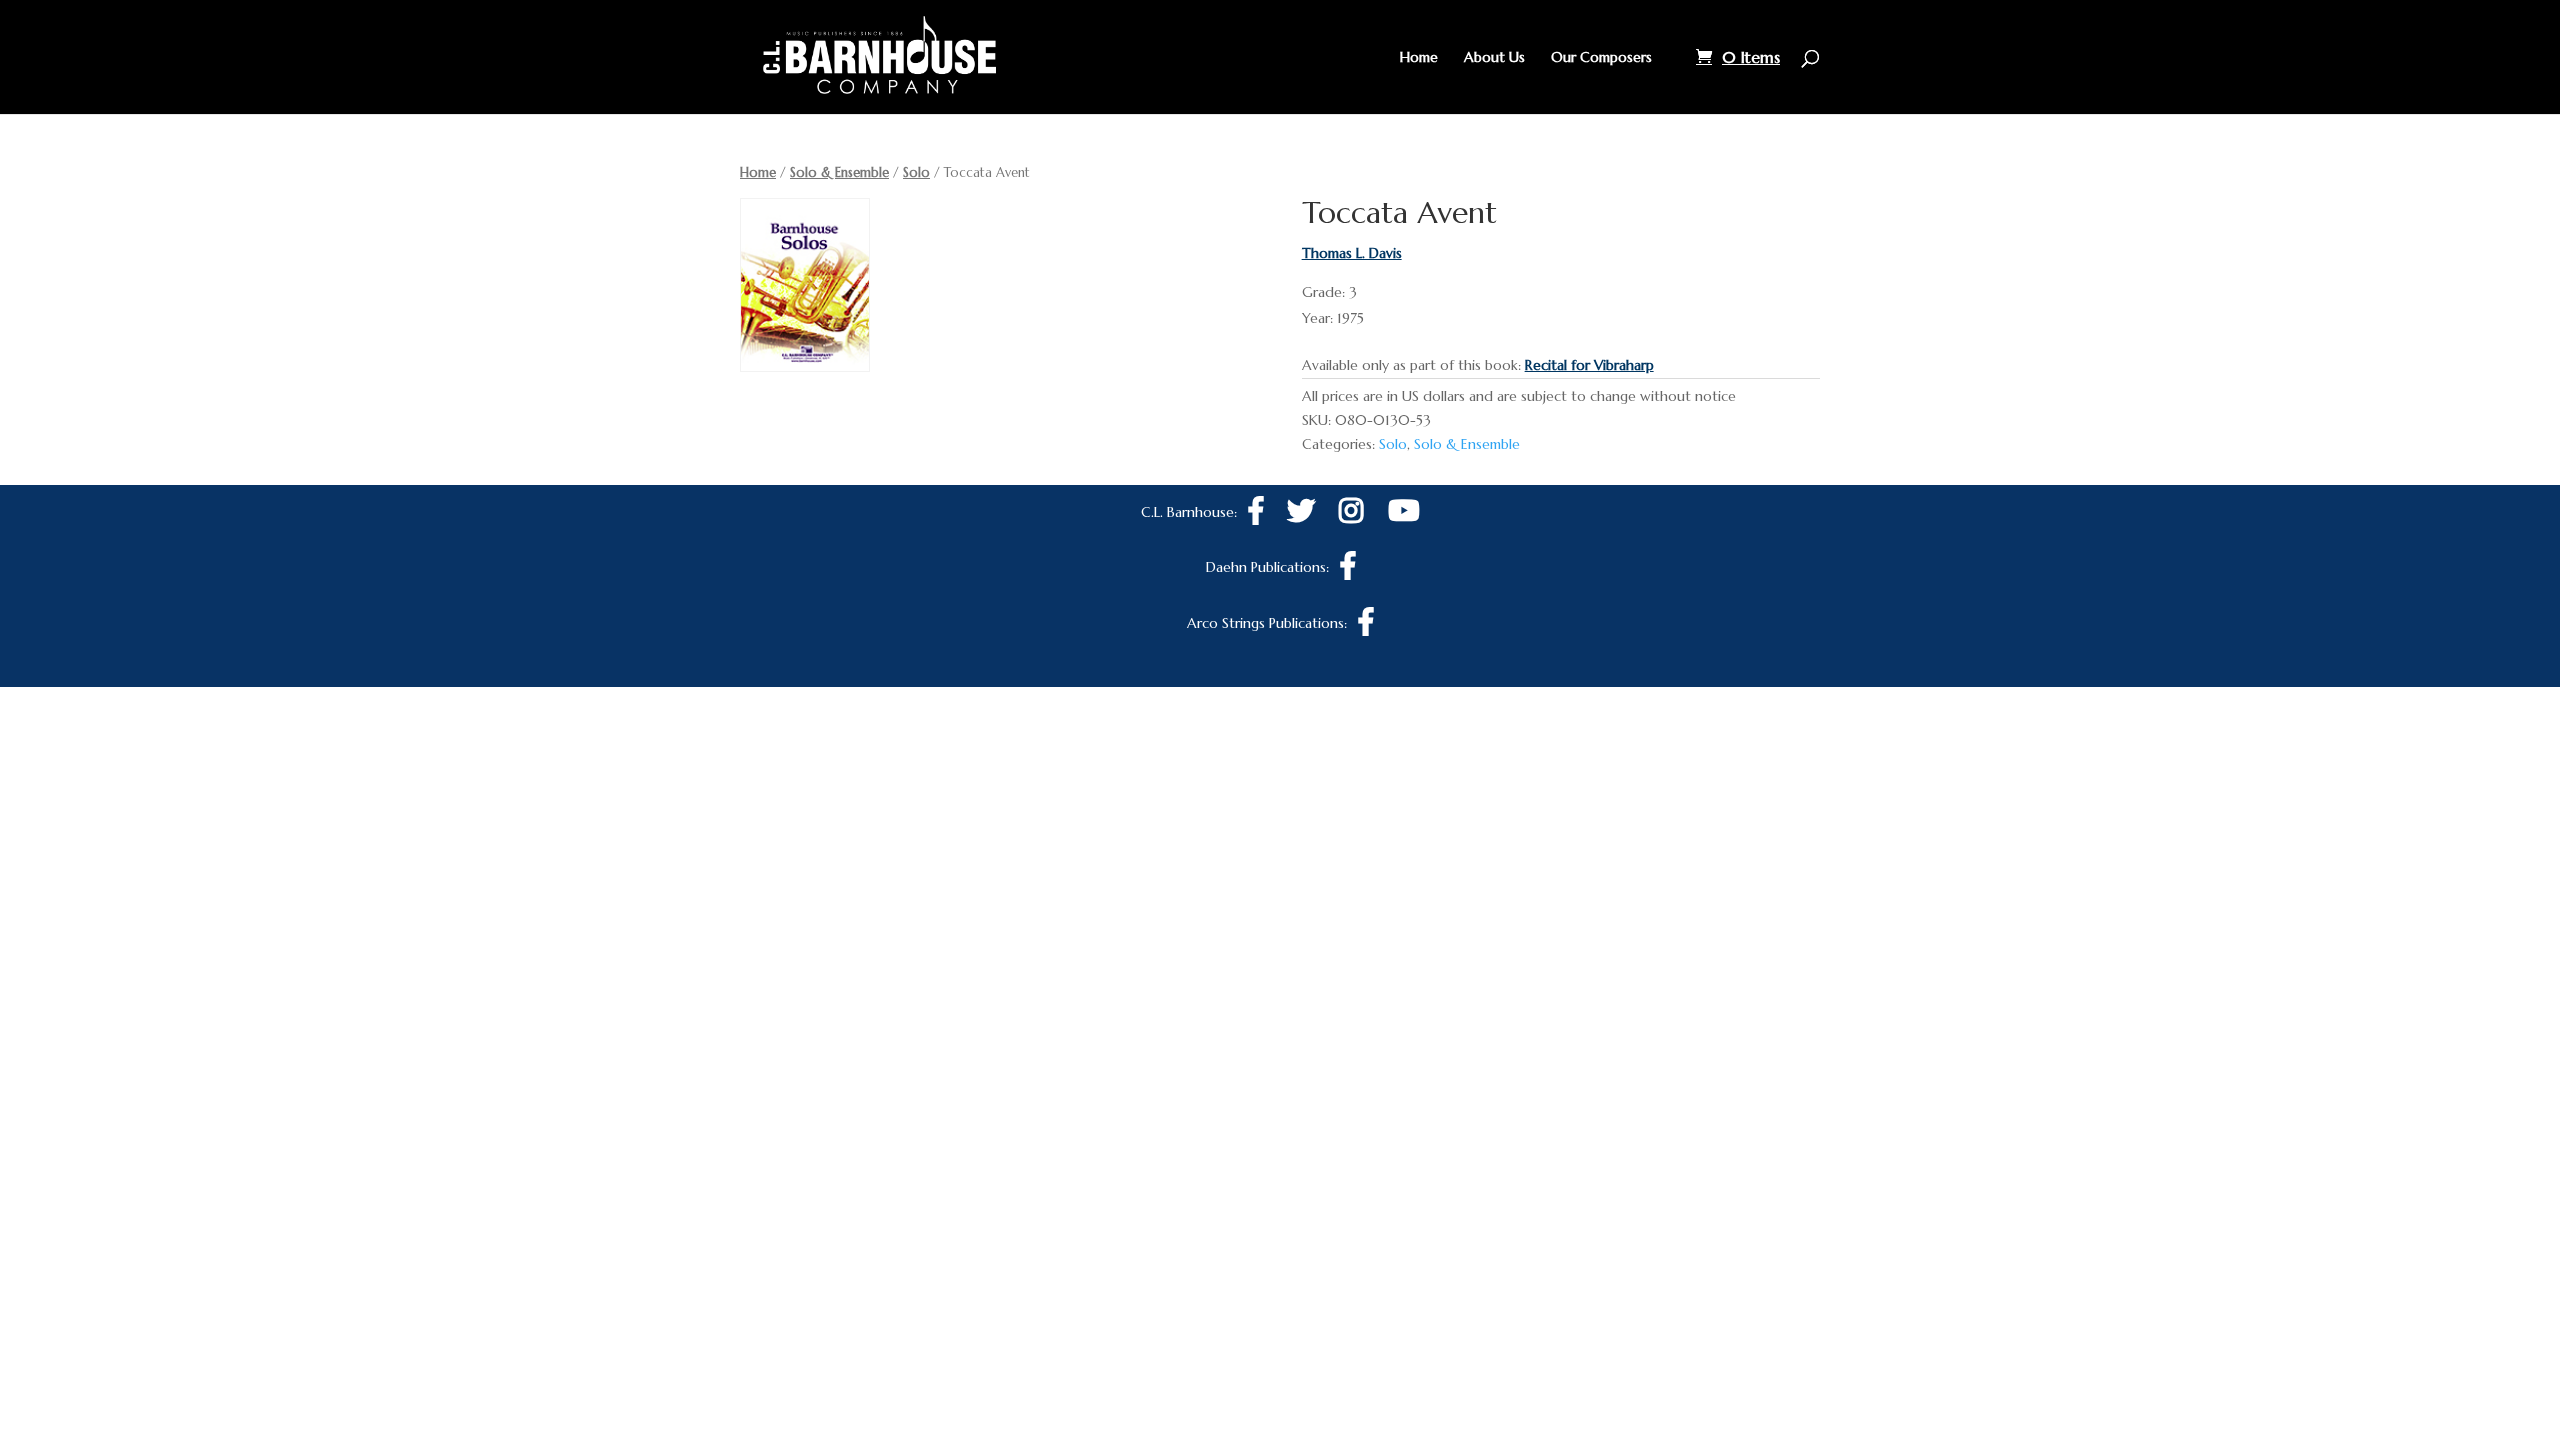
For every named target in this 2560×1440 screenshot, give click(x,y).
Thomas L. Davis (1352, 253)
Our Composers (1601, 58)
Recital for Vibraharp (1589, 365)
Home (1419, 58)
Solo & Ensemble (839, 172)
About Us (1494, 58)
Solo (916, 172)
